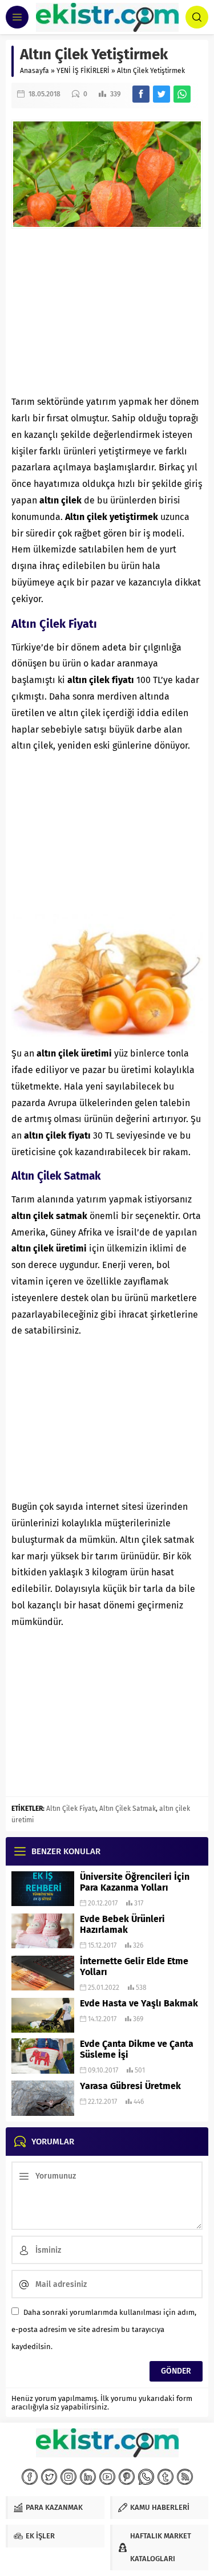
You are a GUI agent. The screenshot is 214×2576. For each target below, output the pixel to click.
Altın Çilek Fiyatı (71, 1809)
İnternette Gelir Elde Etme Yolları (134, 1966)
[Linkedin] (88, 2477)
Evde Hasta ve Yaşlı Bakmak (139, 2003)
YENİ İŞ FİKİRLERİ (83, 71)
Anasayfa (35, 71)
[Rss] (185, 2477)
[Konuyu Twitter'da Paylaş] (161, 94)
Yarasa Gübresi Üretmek (130, 2086)
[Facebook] (30, 2477)
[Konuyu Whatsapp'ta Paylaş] (182, 94)
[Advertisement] (107, 311)
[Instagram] (68, 2477)
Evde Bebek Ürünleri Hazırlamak (122, 1924)
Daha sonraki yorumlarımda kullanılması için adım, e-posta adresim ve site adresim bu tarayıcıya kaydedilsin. (104, 2329)
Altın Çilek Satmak (128, 1809)
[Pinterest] (127, 2477)
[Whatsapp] (146, 2477)
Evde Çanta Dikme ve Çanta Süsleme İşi (137, 2049)
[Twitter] (49, 2477)
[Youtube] (107, 2477)
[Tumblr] (165, 2477)
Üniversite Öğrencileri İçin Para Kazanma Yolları (135, 1882)
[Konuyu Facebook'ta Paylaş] (141, 94)
